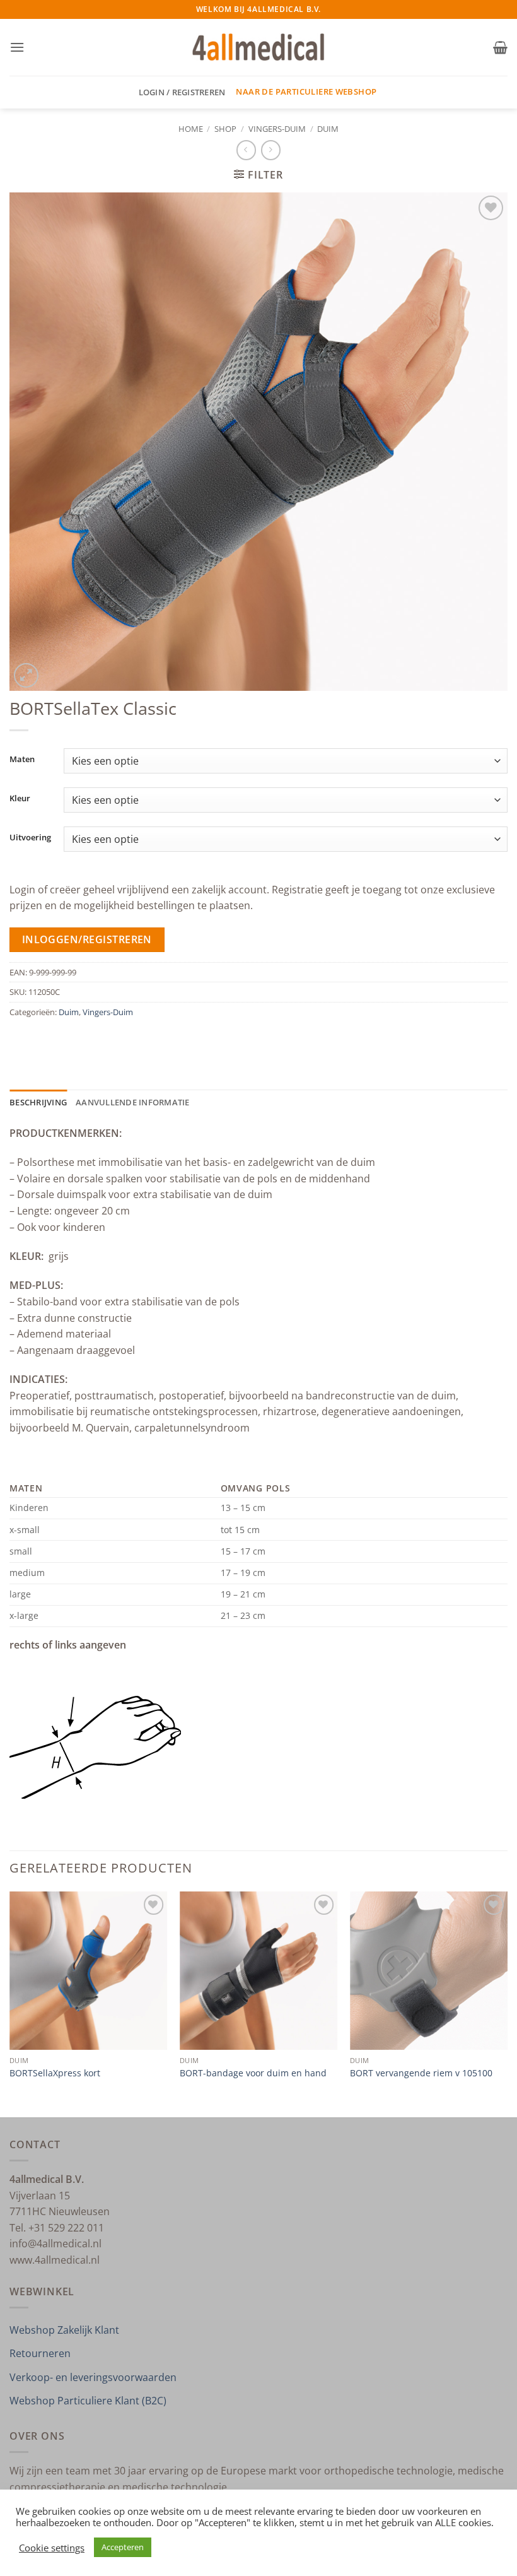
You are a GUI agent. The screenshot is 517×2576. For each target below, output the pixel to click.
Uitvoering (30, 838)
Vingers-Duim (277, 129)
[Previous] (10, 2003)
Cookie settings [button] (52, 2548)
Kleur (20, 799)
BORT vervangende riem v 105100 (421, 2073)
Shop (225, 129)
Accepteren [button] (123, 2547)
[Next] (507, 2003)
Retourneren (40, 2353)
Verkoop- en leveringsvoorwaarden (93, 2377)
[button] (17, 47)
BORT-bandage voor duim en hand (253, 2073)
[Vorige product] (271, 150)
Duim (328, 129)
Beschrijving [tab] (38, 1102)
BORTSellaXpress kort (55, 2073)
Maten (22, 760)
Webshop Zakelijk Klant (64, 2330)
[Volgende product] (246, 150)
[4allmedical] (259, 48)
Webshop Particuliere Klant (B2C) (88, 2401)
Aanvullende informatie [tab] (133, 1102)
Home (191, 129)
